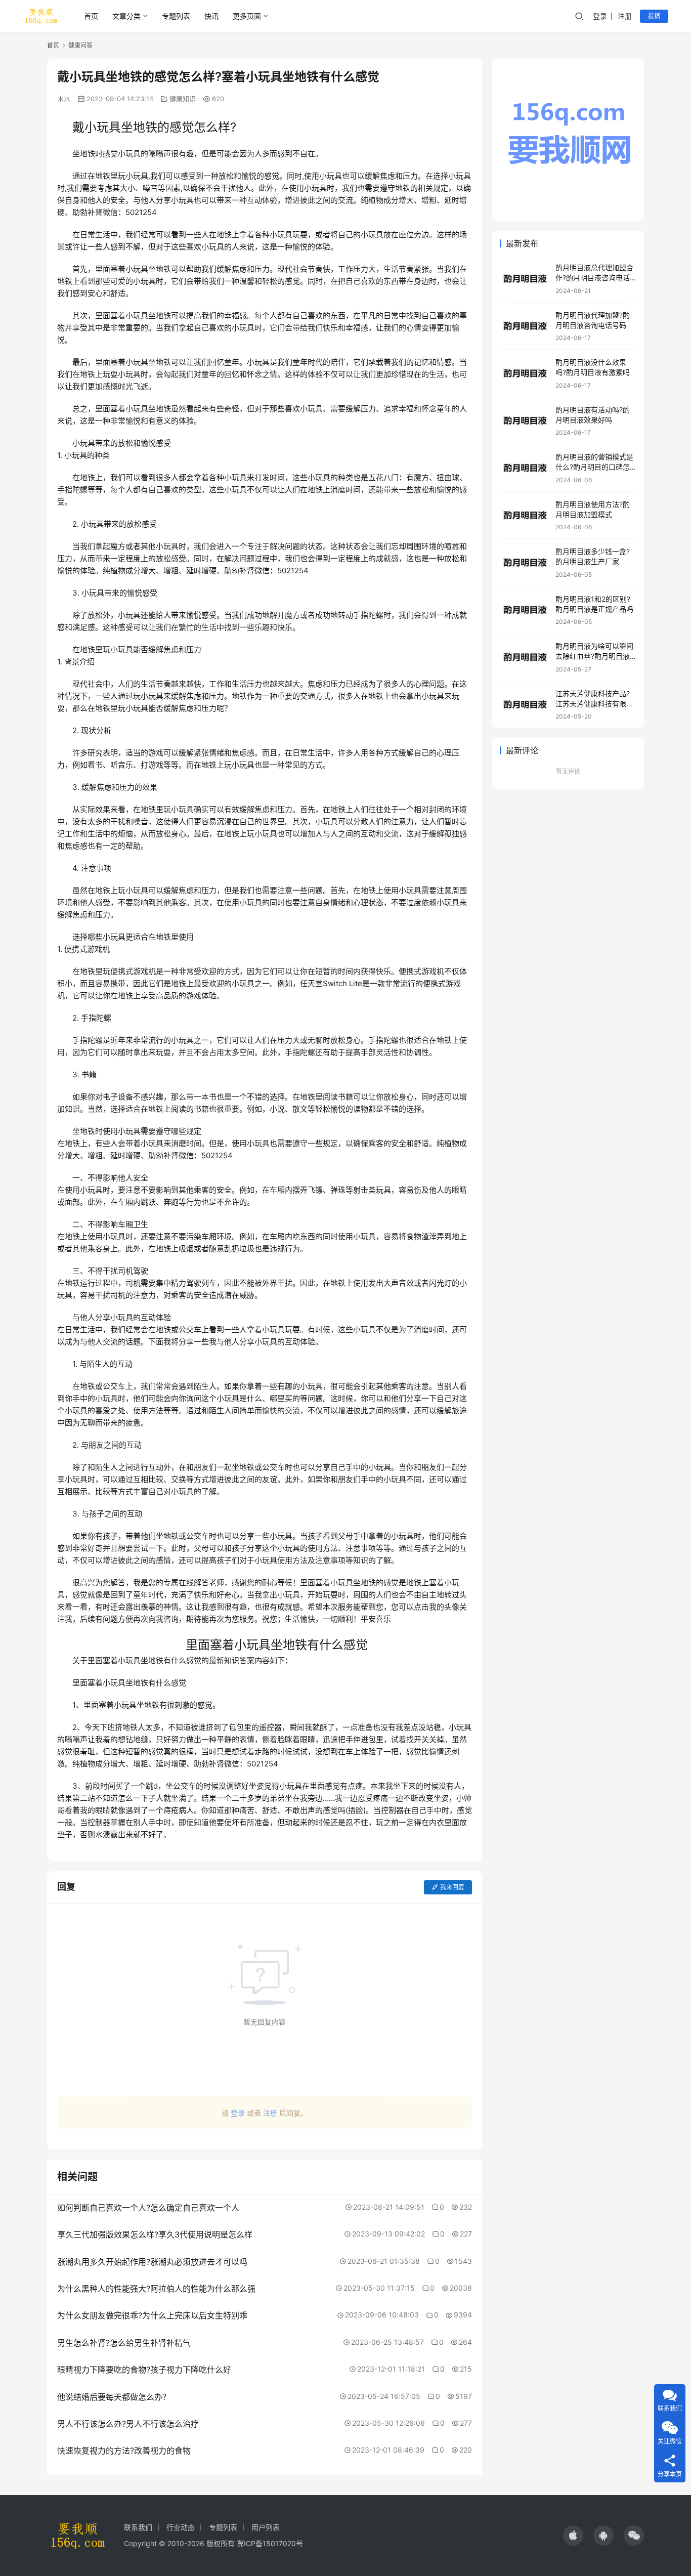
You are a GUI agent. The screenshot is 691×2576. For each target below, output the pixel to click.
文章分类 (126, 16)
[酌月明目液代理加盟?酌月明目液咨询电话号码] (525, 326)
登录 (600, 16)
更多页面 (247, 16)
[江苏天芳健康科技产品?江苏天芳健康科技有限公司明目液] (525, 705)
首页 (91, 16)
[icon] (573, 2536)
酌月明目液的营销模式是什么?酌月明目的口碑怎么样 (594, 467)
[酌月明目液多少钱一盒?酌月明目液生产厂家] (525, 562)
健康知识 (183, 99)
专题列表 (176, 16)
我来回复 (452, 1887)
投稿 (654, 16)
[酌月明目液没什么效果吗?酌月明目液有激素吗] (525, 373)
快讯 (211, 16)
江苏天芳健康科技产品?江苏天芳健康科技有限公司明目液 (594, 703)
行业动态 (181, 2527)
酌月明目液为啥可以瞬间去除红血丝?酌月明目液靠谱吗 (594, 656)
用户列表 (266, 2527)
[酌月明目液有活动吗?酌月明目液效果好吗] (525, 421)
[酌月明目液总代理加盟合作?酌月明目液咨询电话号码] (525, 279)
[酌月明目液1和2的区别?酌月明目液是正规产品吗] (525, 610)
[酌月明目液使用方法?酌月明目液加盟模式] (525, 515)
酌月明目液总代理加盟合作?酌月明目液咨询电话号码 (594, 277)
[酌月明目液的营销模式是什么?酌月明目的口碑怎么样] (525, 468)
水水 (64, 99)
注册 (625, 16)
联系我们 (138, 2527)
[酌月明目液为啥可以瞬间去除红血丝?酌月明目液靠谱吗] (525, 657)
